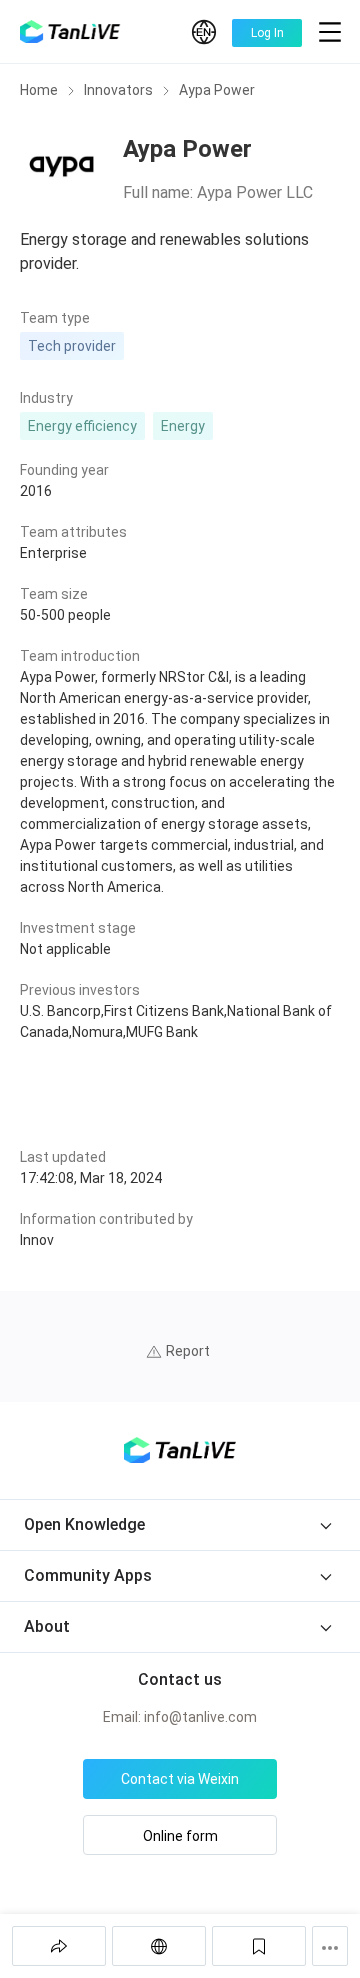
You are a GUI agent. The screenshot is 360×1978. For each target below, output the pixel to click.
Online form (180, 1836)
